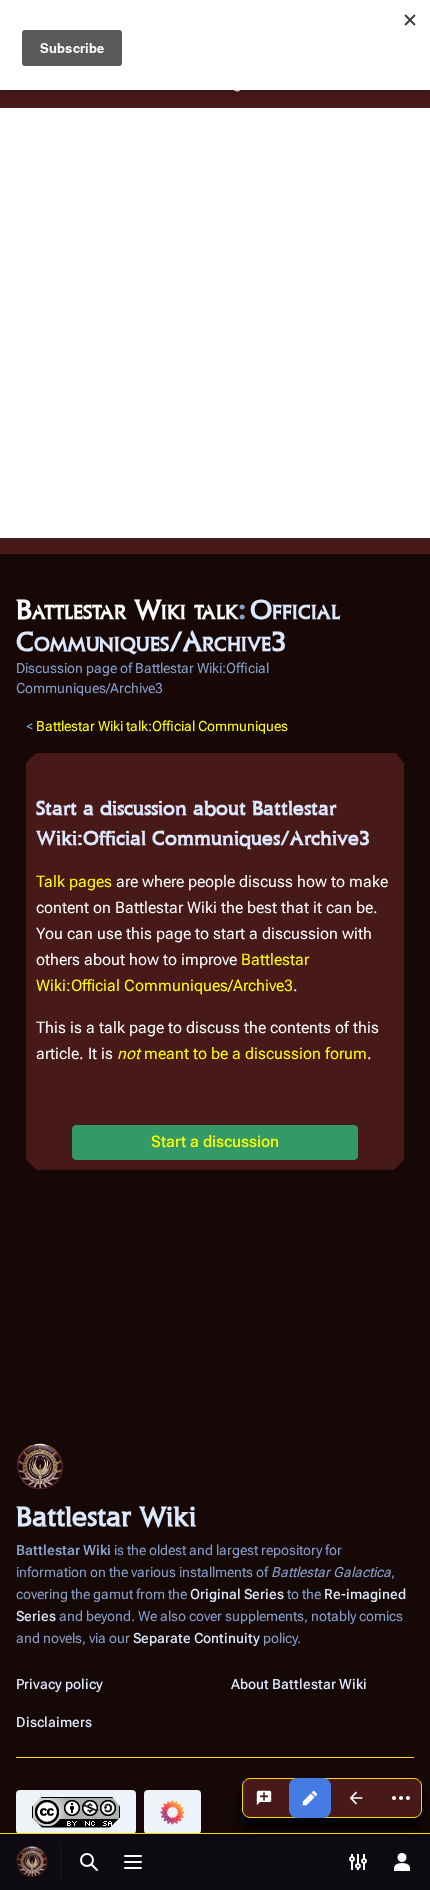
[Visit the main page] (32, 1862)
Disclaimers (54, 1722)
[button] (215, 1142)
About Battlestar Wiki (299, 1684)
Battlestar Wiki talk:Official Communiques (162, 726)
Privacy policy (59, 1684)
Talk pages (74, 881)
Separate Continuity (196, 1638)
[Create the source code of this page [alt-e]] (310, 1798)
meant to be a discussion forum (242, 1053)
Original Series (237, 1594)
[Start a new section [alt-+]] (264, 1798)
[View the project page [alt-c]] (356, 1798)
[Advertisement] (215, 323)
